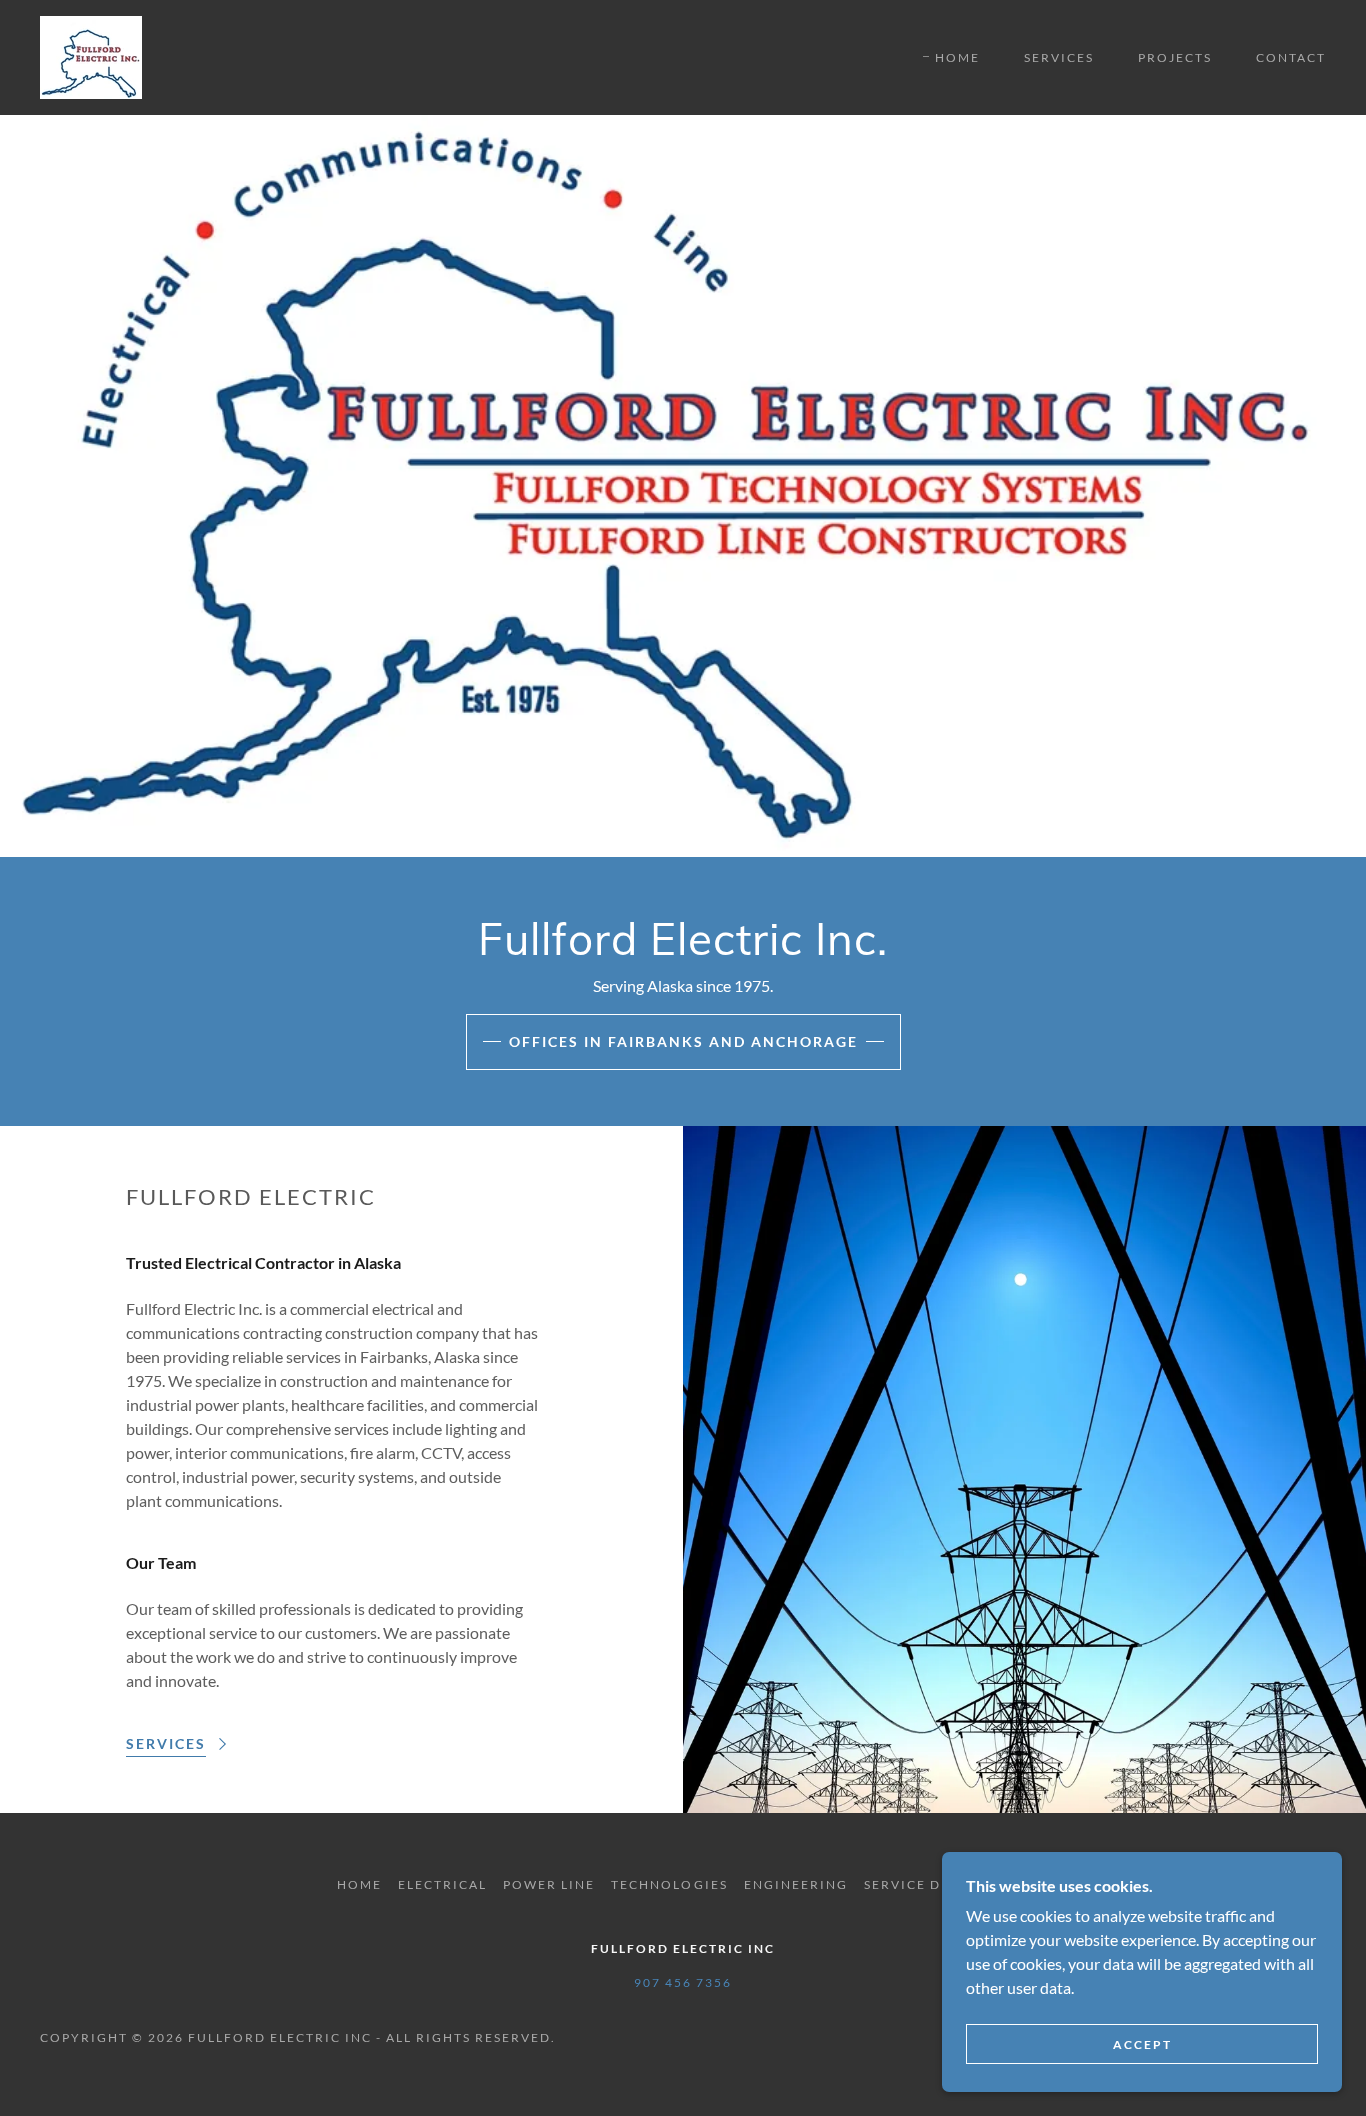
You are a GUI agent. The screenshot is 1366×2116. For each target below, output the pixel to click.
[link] (91, 55)
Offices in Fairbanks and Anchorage (683, 1041)
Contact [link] (1291, 57)
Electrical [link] (442, 1884)
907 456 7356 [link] (683, 1982)
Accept (1142, 2044)
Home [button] (359, 1884)
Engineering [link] (796, 1884)
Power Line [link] (549, 1884)
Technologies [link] (669, 1884)
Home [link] (957, 57)
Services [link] (1059, 57)
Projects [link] (1175, 57)
